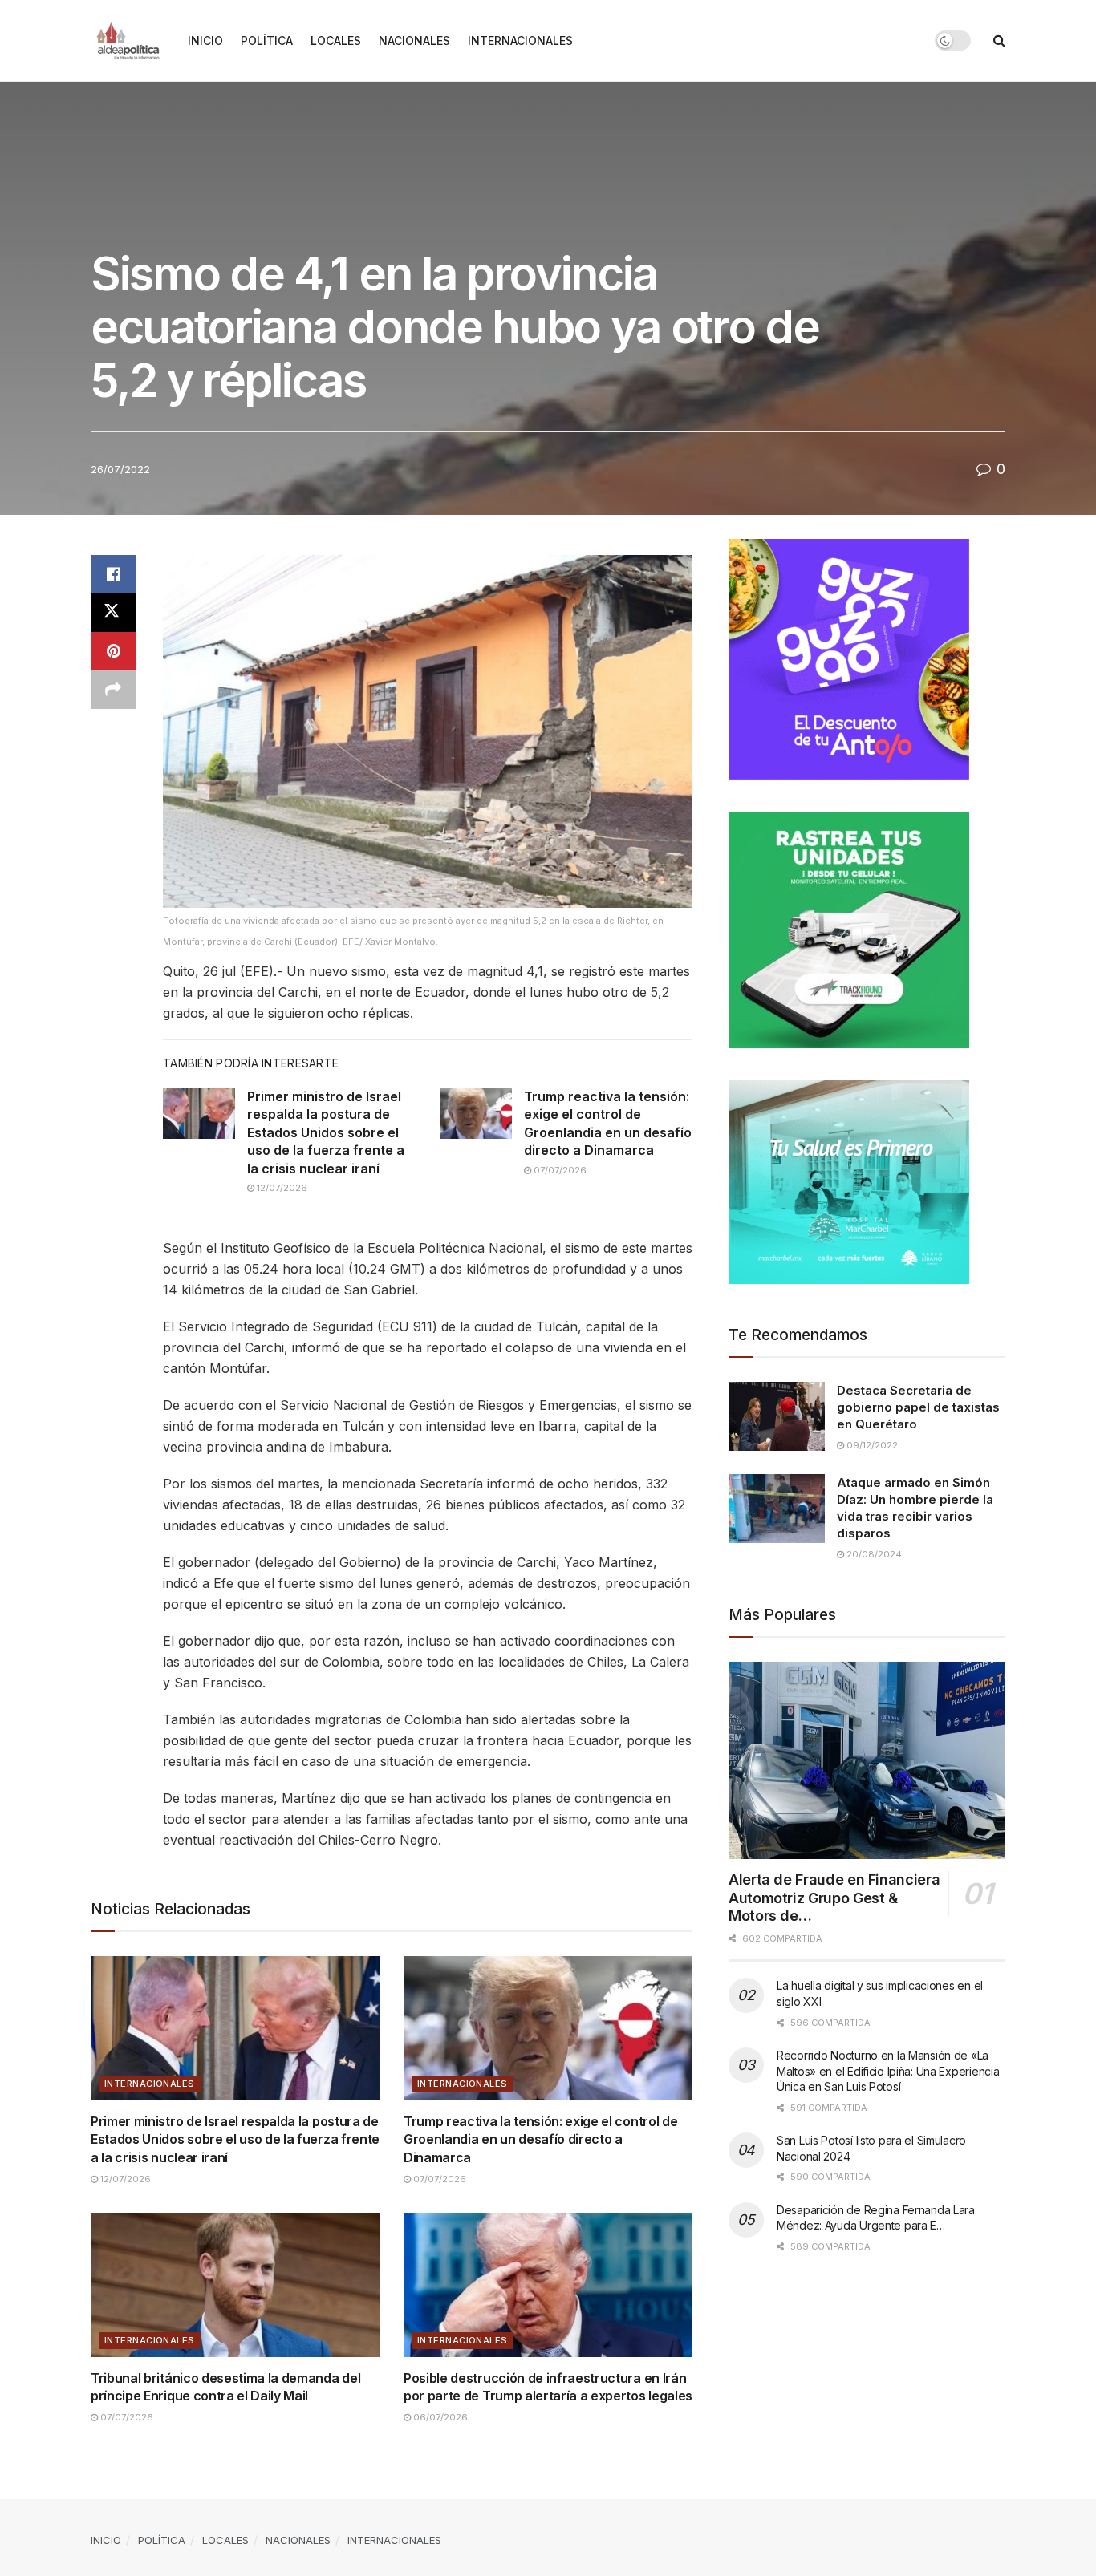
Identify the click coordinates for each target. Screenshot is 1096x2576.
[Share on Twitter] (113, 613)
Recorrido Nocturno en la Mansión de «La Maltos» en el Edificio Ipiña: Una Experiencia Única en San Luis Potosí (888, 2071)
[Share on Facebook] (113, 574)
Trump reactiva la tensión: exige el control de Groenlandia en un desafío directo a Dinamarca (540, 2139)
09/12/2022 (871, 1445)
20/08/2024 (873, 1554)
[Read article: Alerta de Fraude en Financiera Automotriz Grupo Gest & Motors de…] (867, 1761)
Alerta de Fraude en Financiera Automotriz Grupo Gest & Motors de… (834, 1898)
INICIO (205, 41)
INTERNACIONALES (520, 41)
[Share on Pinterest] (113, 651)
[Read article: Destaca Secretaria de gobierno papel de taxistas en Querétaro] (777, 1416)
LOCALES (336, 41)
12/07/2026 (281, 1188)
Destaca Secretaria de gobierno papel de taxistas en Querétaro (918, 1407)
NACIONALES (414, 41)
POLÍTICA (267, 41)
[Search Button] (999, 41)
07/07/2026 (559, 1170)
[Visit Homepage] (128, 41)
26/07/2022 (120, 469)
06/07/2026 (439, 2417)
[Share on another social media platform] (113, 690)
